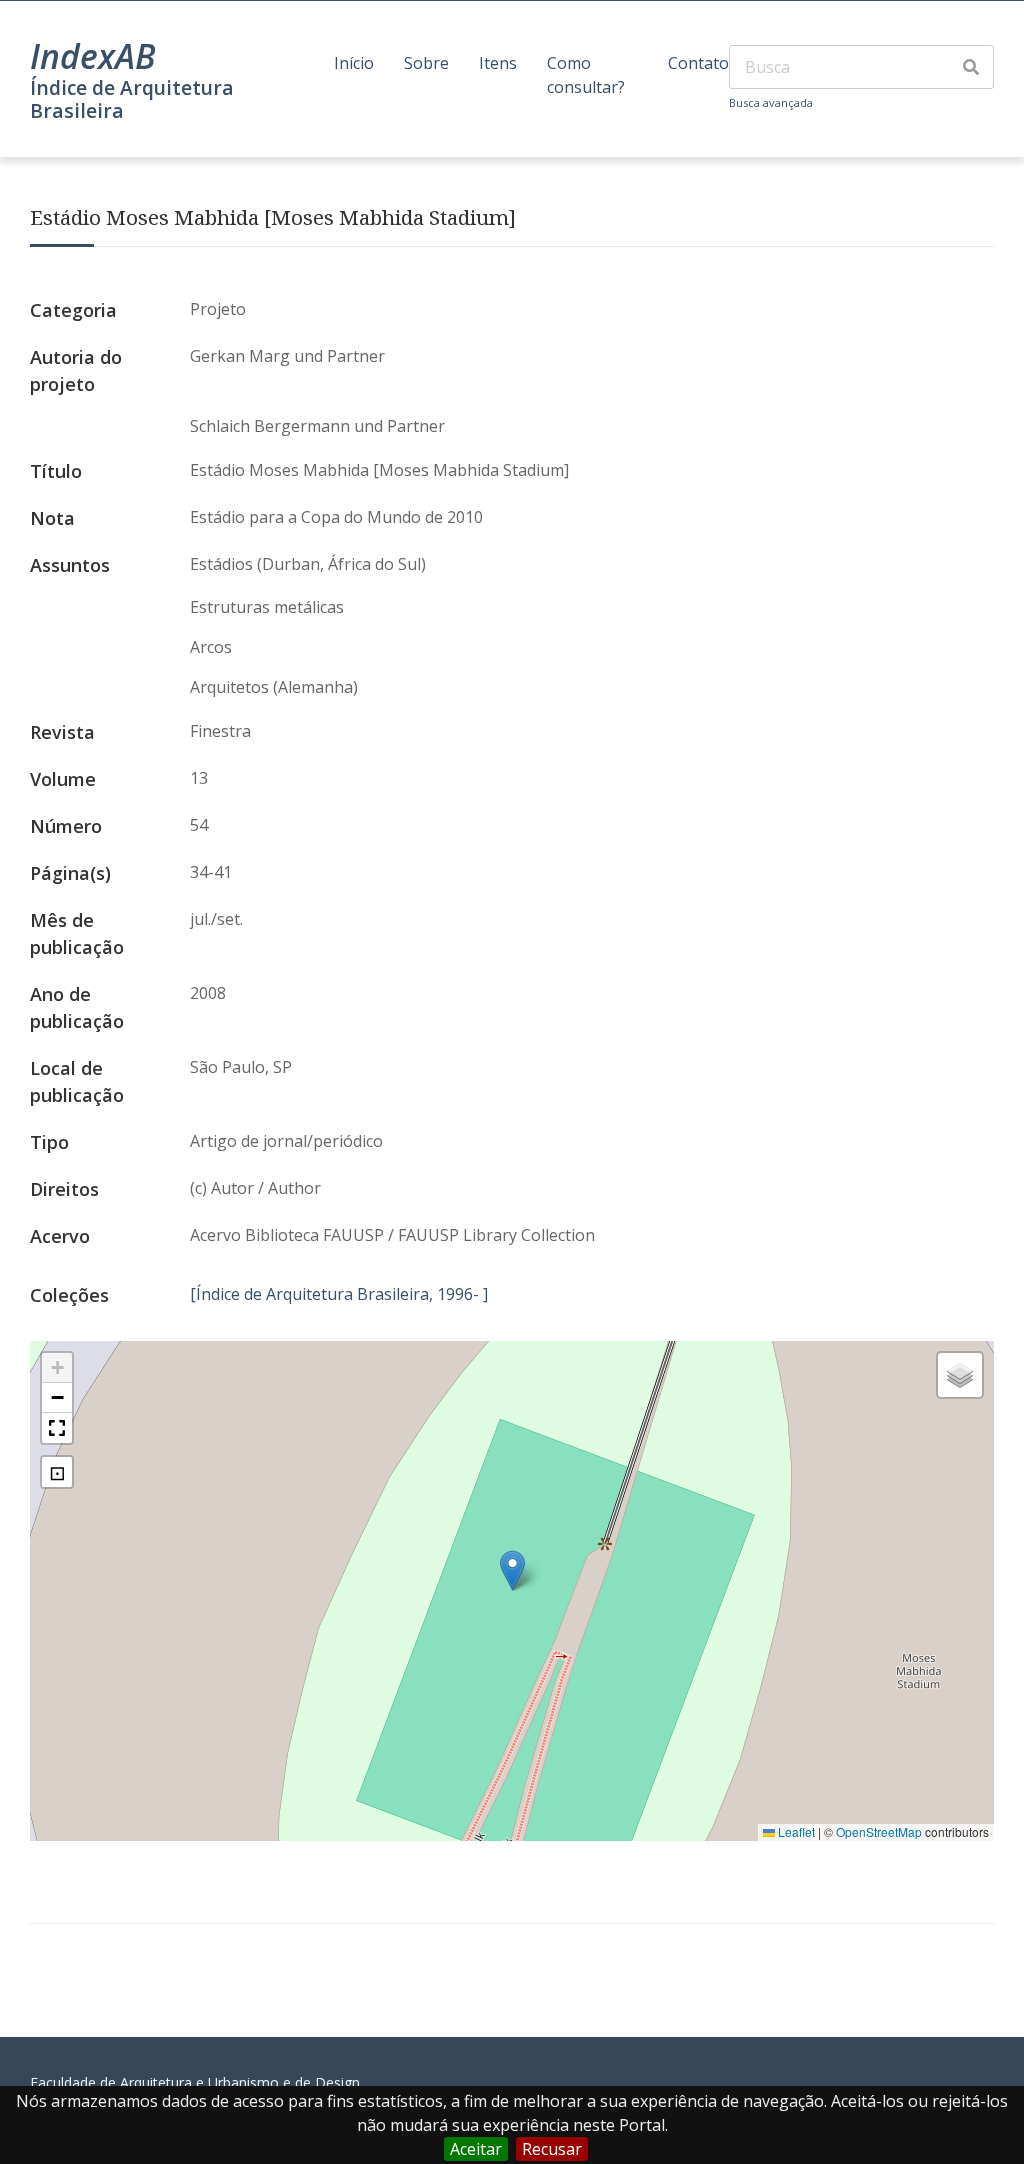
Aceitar (476, 2149)
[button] (512, 1570)
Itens (498, 63)
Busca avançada (771, 102)
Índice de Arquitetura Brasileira (132, 99)
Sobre (426, 63)
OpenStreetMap (879, 1831)
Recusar (552, 2149)
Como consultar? (586, 75)
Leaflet (795, 1831)
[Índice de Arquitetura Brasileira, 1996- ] (339, 1294)
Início (354, 63)
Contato (698, 63)
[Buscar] (971, 67)
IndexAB (93, 56)
